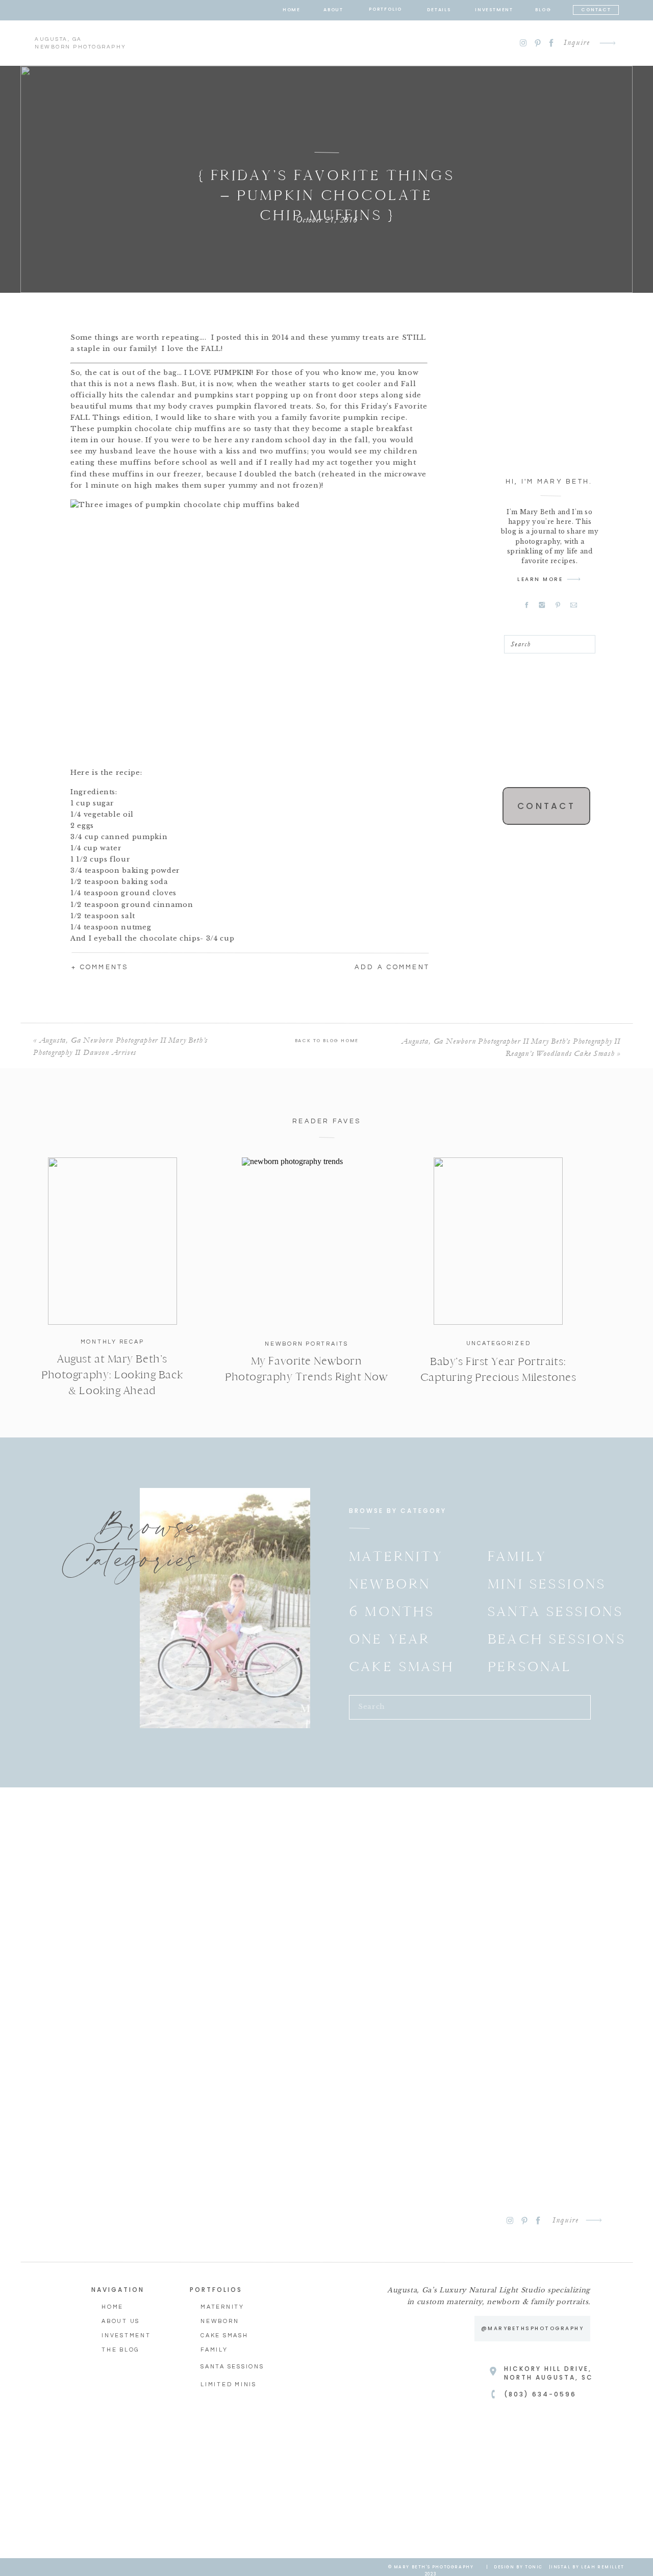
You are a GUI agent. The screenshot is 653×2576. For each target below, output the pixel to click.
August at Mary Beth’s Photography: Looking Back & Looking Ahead (112, 1375)
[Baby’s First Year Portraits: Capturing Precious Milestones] (498, 1241)
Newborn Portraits (307, 1344)
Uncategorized (499, 1343)
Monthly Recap (112, 1342)
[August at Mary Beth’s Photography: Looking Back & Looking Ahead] (112, 1241)
